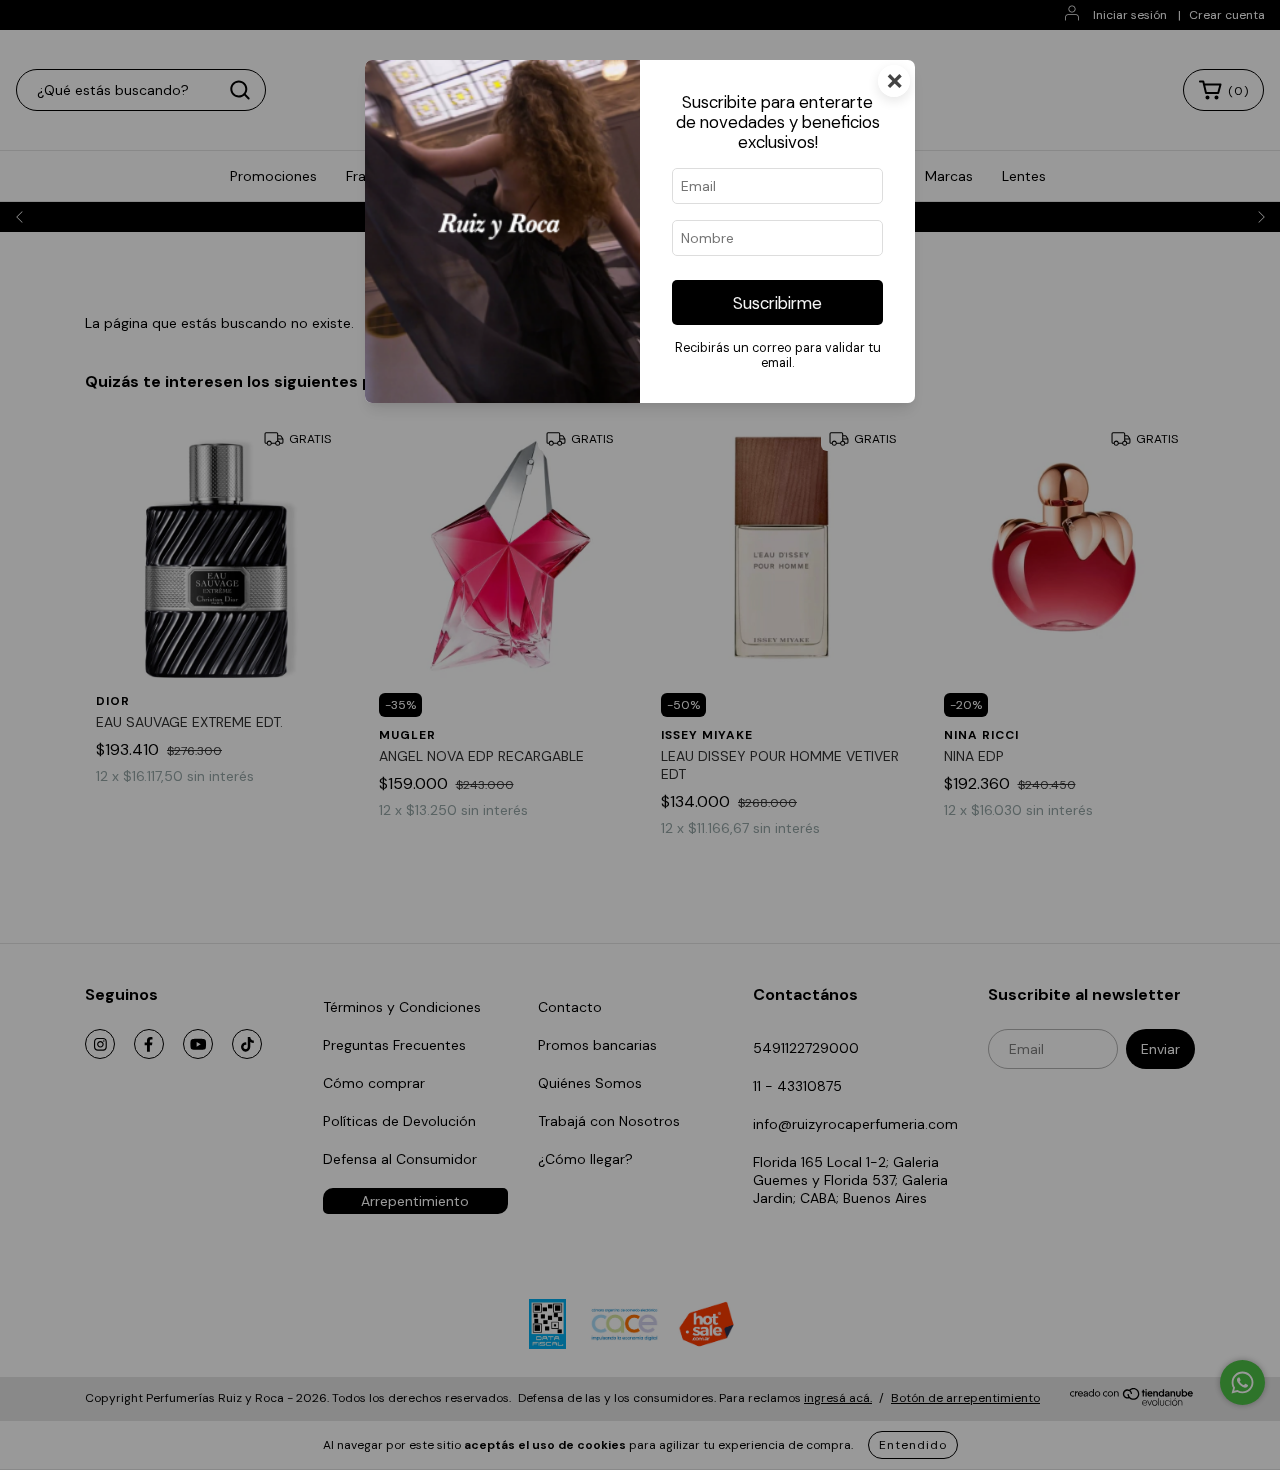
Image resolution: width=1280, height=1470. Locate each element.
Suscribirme (777, 303)
